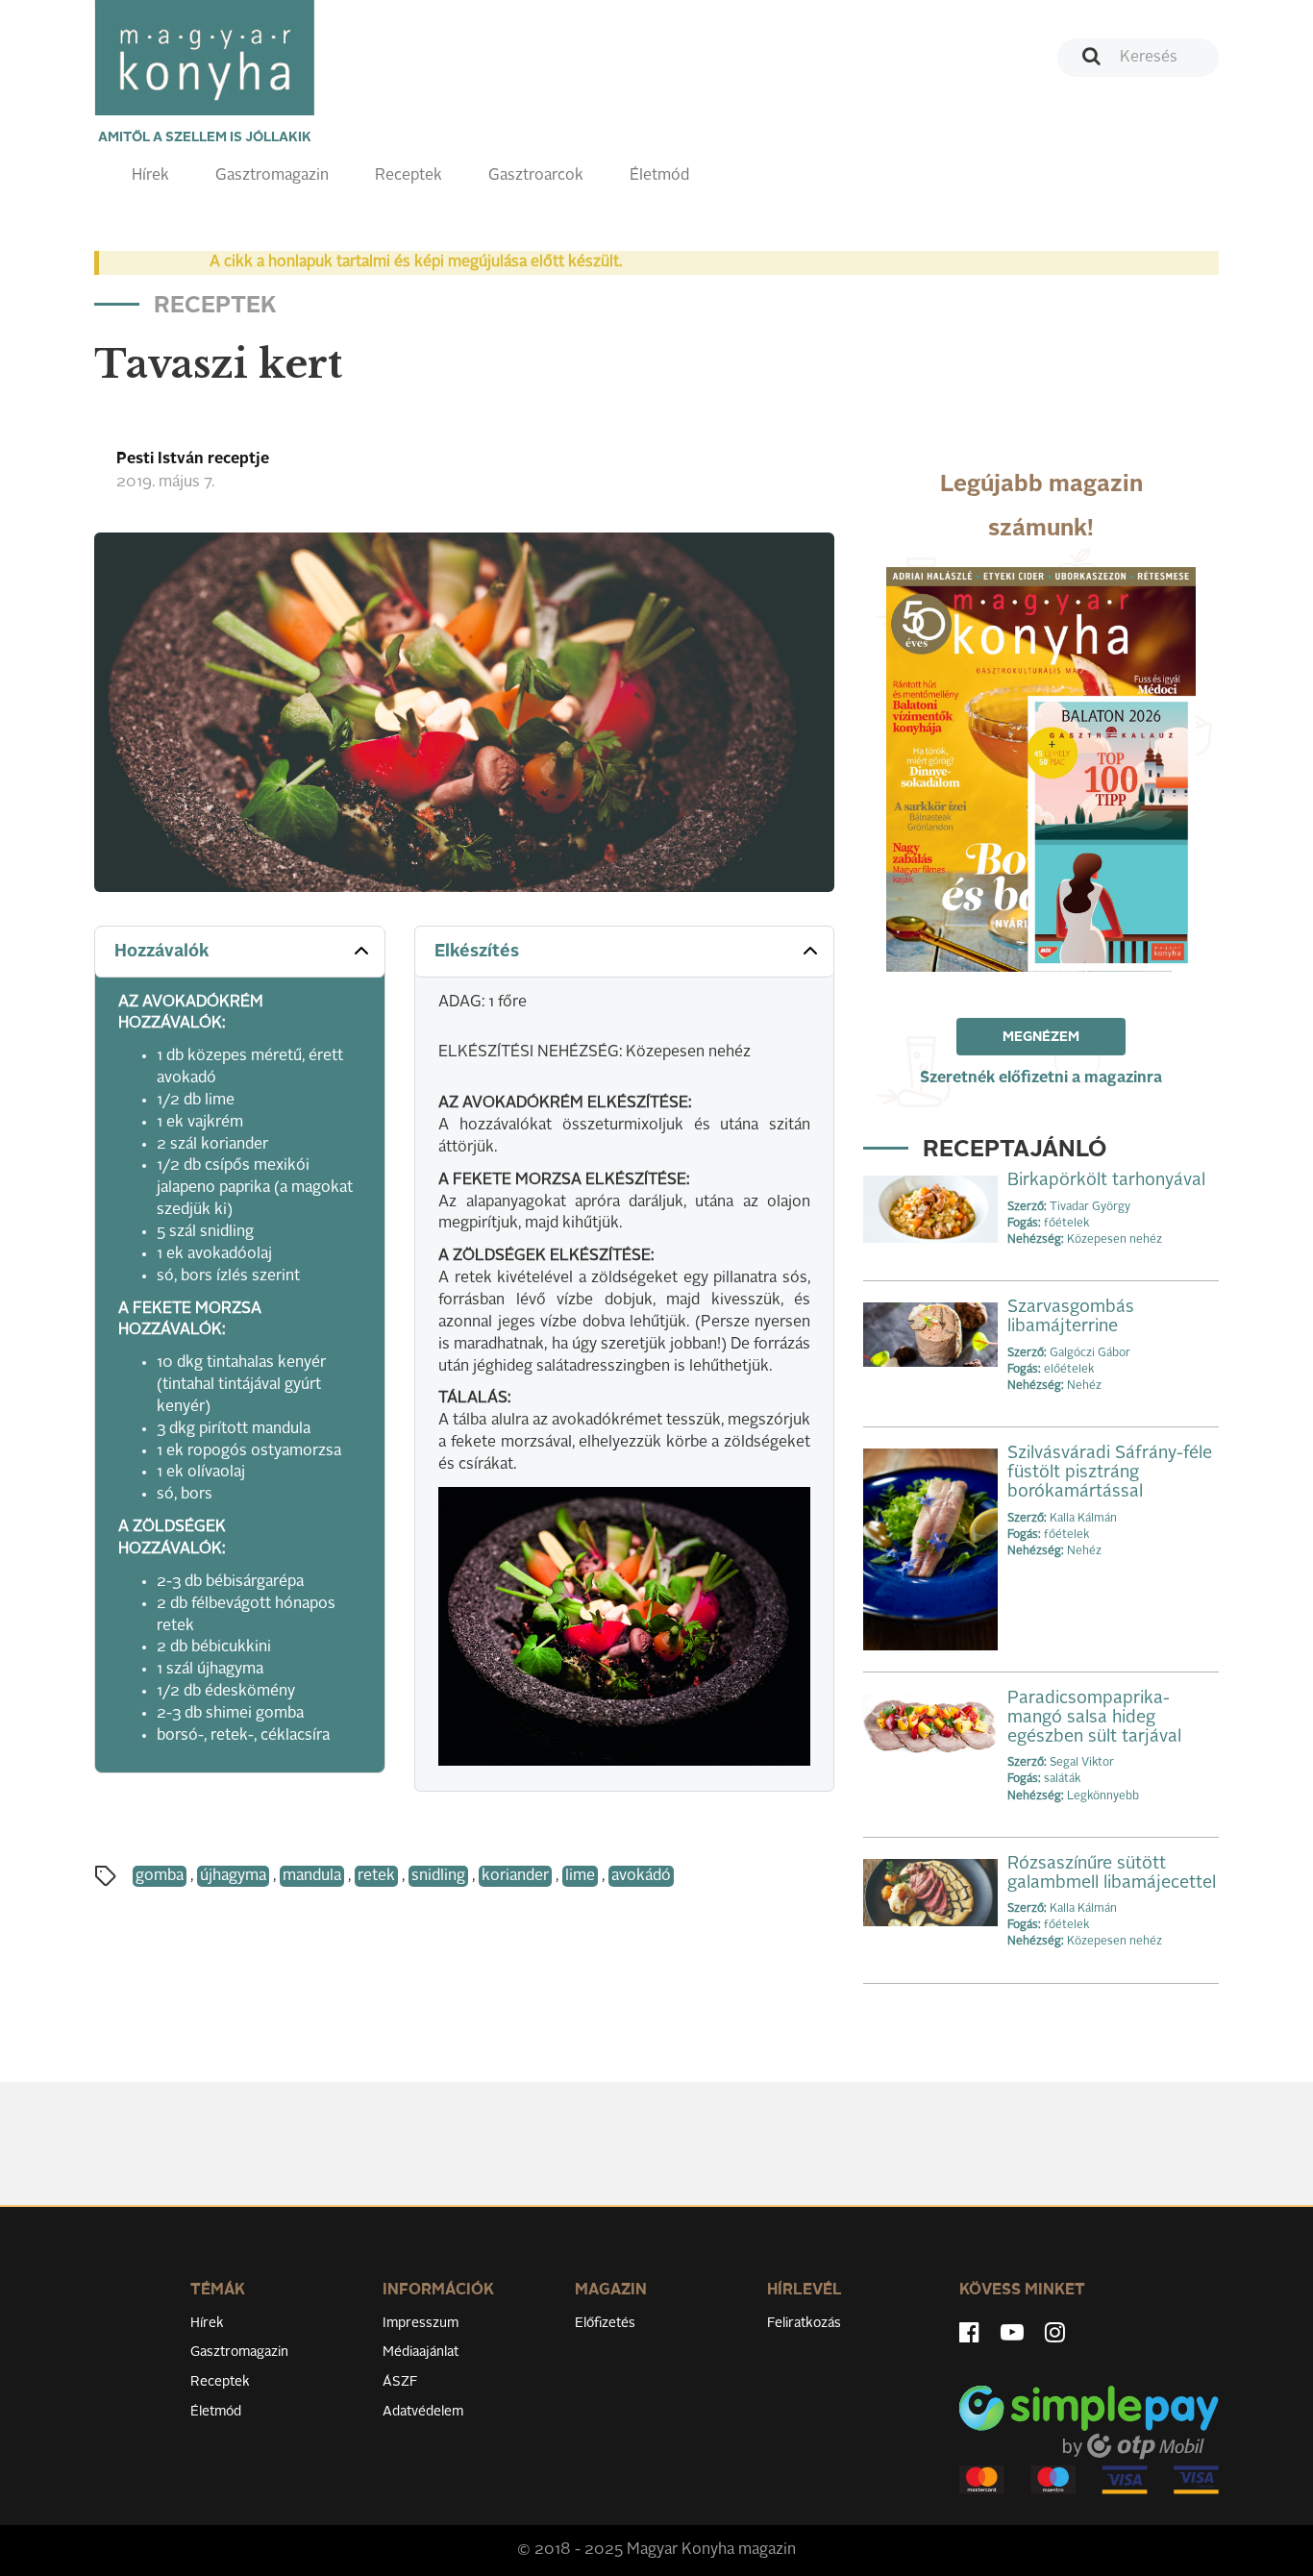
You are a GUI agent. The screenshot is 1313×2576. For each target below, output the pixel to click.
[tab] (240, 952)
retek (376, 1876)
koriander (515, 1876)
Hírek (150, 176)
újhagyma (233, 1876)
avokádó (641, 1876)
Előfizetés (605, 2323)
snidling (438, 1876)
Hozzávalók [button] (162, 952)
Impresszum (421, 2323)
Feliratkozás (804, 2323)
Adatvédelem (423, 2412)
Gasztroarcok (536, 176)
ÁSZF (400, 2382)
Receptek (409, 176)
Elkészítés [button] (477, 952)
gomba (160, 1876)
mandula (312, 1876)
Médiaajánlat (421, 2352)
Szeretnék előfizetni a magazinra (1041, 1078)
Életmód (659, 176)
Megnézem (1041, 1037)
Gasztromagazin (272, 176)
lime (580, 1876)
